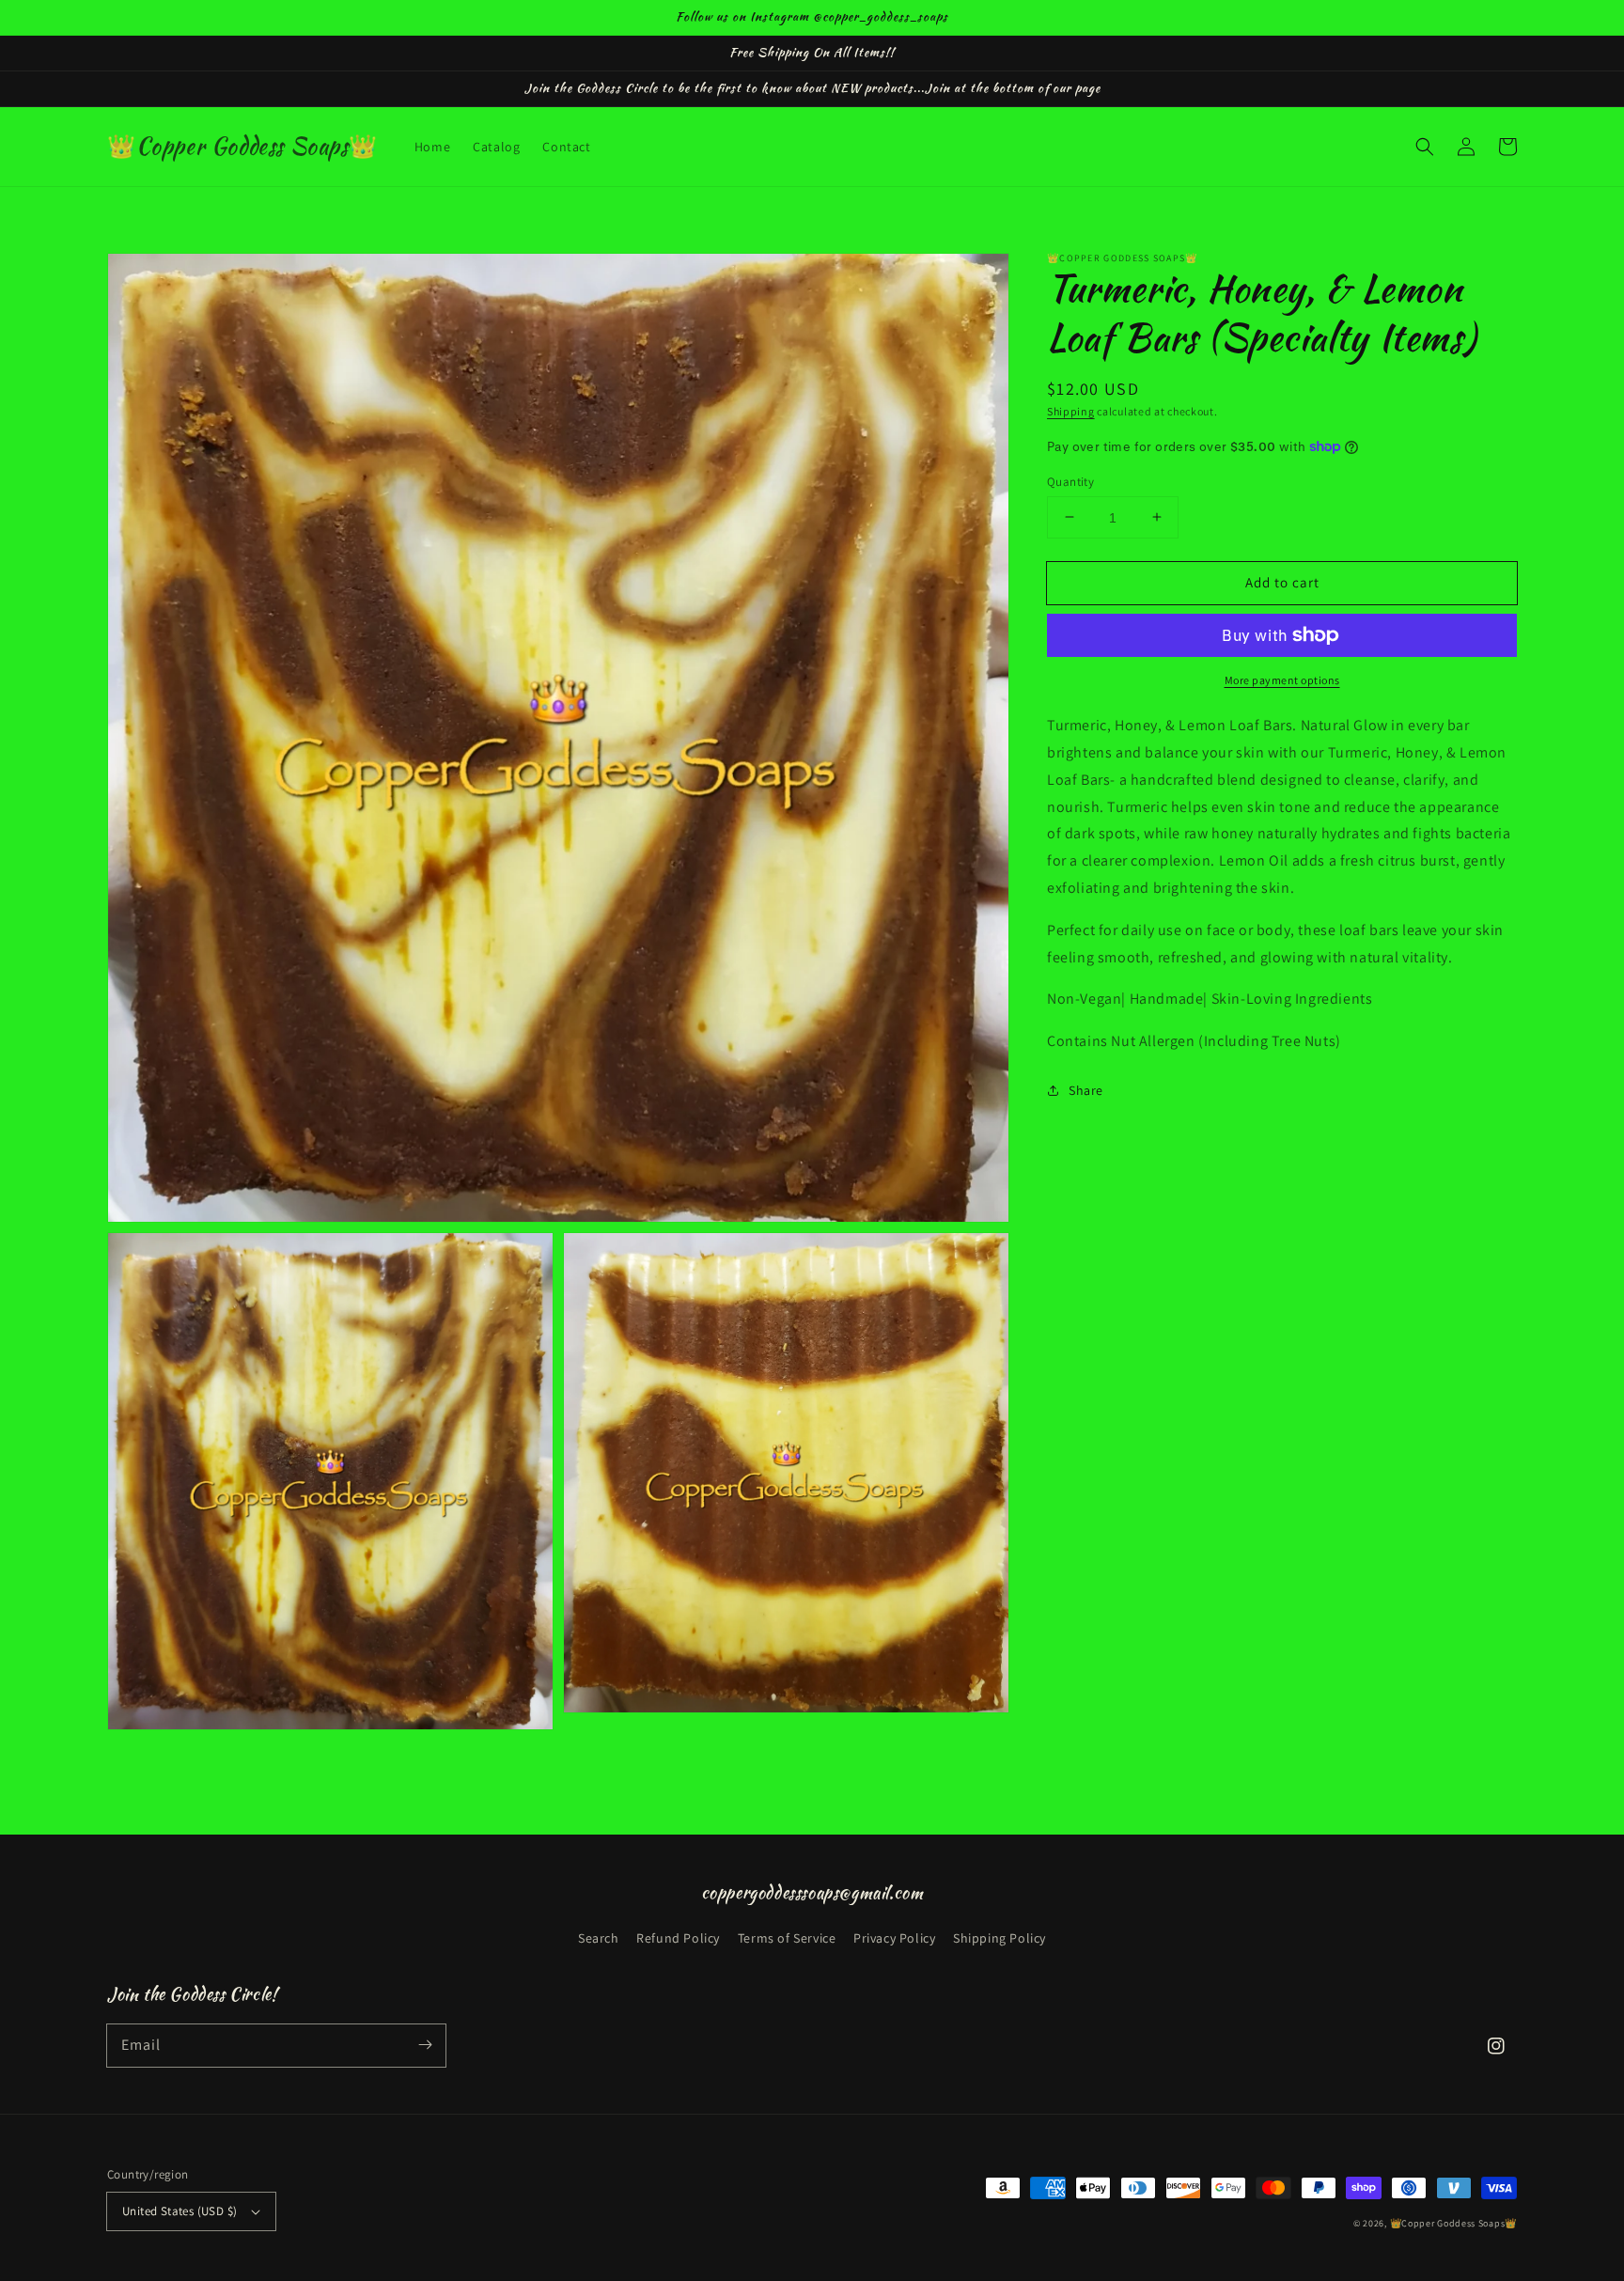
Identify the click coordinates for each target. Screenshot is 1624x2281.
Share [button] (1086, 1089)
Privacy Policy (894, 1938)
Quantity (1070, 481)
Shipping (1071, 411)
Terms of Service (787, 1938)
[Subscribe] (425, 2045)
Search (599, 1938)
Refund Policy (678, 1938)
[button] (1425, 147)
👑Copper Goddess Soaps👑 (1453, 2223)
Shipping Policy (999, 1938)
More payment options (1282, 680)
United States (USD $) (180, 2211)
